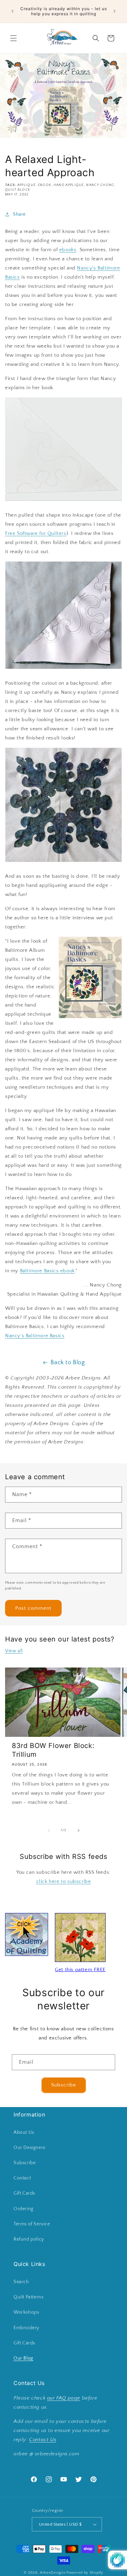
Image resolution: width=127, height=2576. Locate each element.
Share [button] (19, 214)
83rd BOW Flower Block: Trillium (53, 1750)
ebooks (68, 250)
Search (21, 2282)
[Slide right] (79, 1830)
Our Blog (23, 2358)
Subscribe (64, 2085)
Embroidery (26, 2328)
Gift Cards (24, 2193)
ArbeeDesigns (53, 2573)
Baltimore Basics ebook (47, 1271)
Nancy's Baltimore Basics (35, 1336)
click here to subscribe (64, 1881)
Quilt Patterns (28, 2297)
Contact (22, 2178)
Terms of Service (32, 2224)
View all (14, 1651)
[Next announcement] (114, 11)
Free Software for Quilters (36, 533)
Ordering (24, 2209)
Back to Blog (68, 1363)
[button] (14, 38)
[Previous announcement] (13, 11)
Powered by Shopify (85, 2573)
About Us (24, 2132)
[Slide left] (49, 1830)
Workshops (26, 2312)
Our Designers (29, 2148)
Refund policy (29, 2239)
